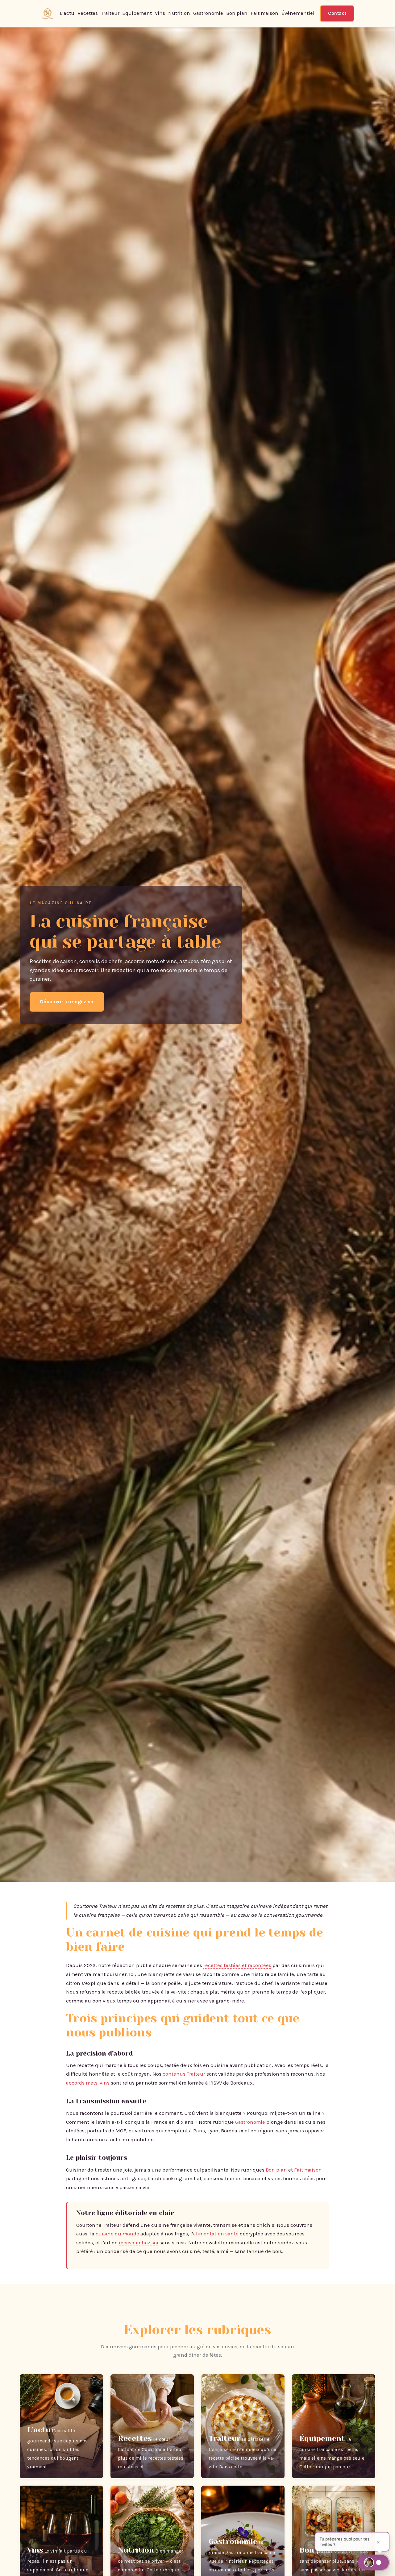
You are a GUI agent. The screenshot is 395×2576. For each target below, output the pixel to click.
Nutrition (179, 13)
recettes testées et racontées (237, 1965)
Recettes (88, 13)
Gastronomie (208, 13)
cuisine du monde (117, 2234)
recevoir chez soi (139, 2243)
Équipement (137, 13)
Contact (337, 13)
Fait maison (264, 13)
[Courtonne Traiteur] (48, 14)
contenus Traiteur (184, 2074)
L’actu (67, 13)
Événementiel (298, 13)
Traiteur (110, 13)
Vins (160, 13)
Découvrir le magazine (67, 1002)
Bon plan (237, 13)
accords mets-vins (88, 2083)
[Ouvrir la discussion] (373, 2562)
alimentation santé (216, 2234)
